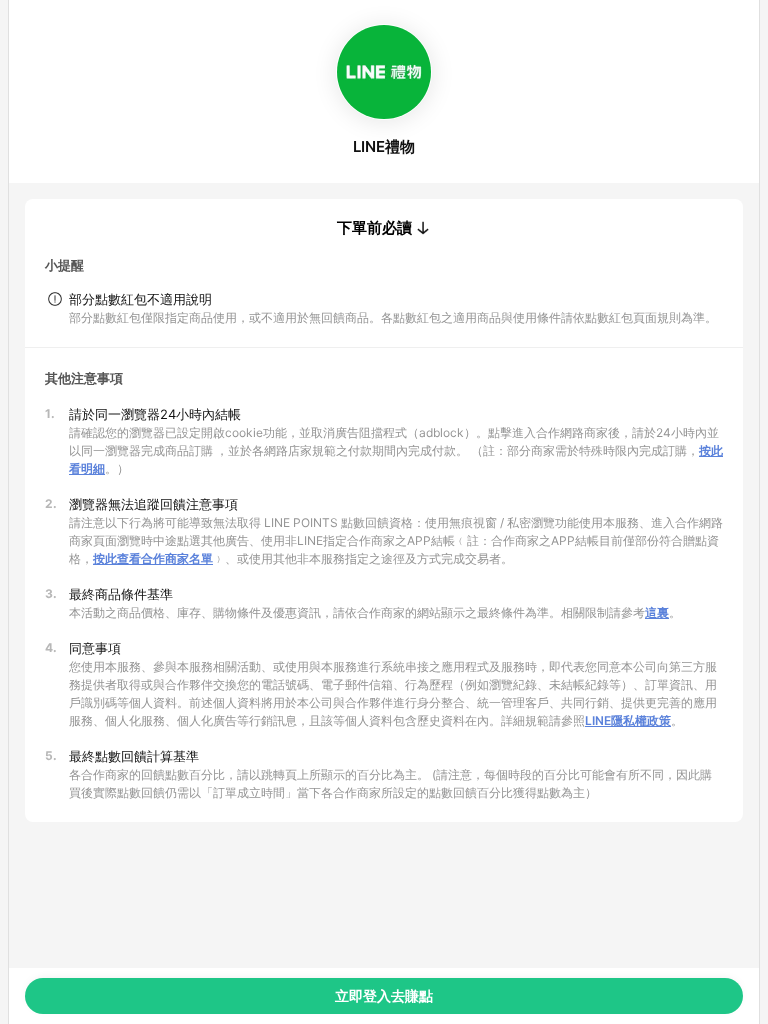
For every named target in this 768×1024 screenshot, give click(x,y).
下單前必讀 (374, 228)
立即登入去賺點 (384, 995)
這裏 (657, 612)
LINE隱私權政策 (628, 720)
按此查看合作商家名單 (153, 558)
